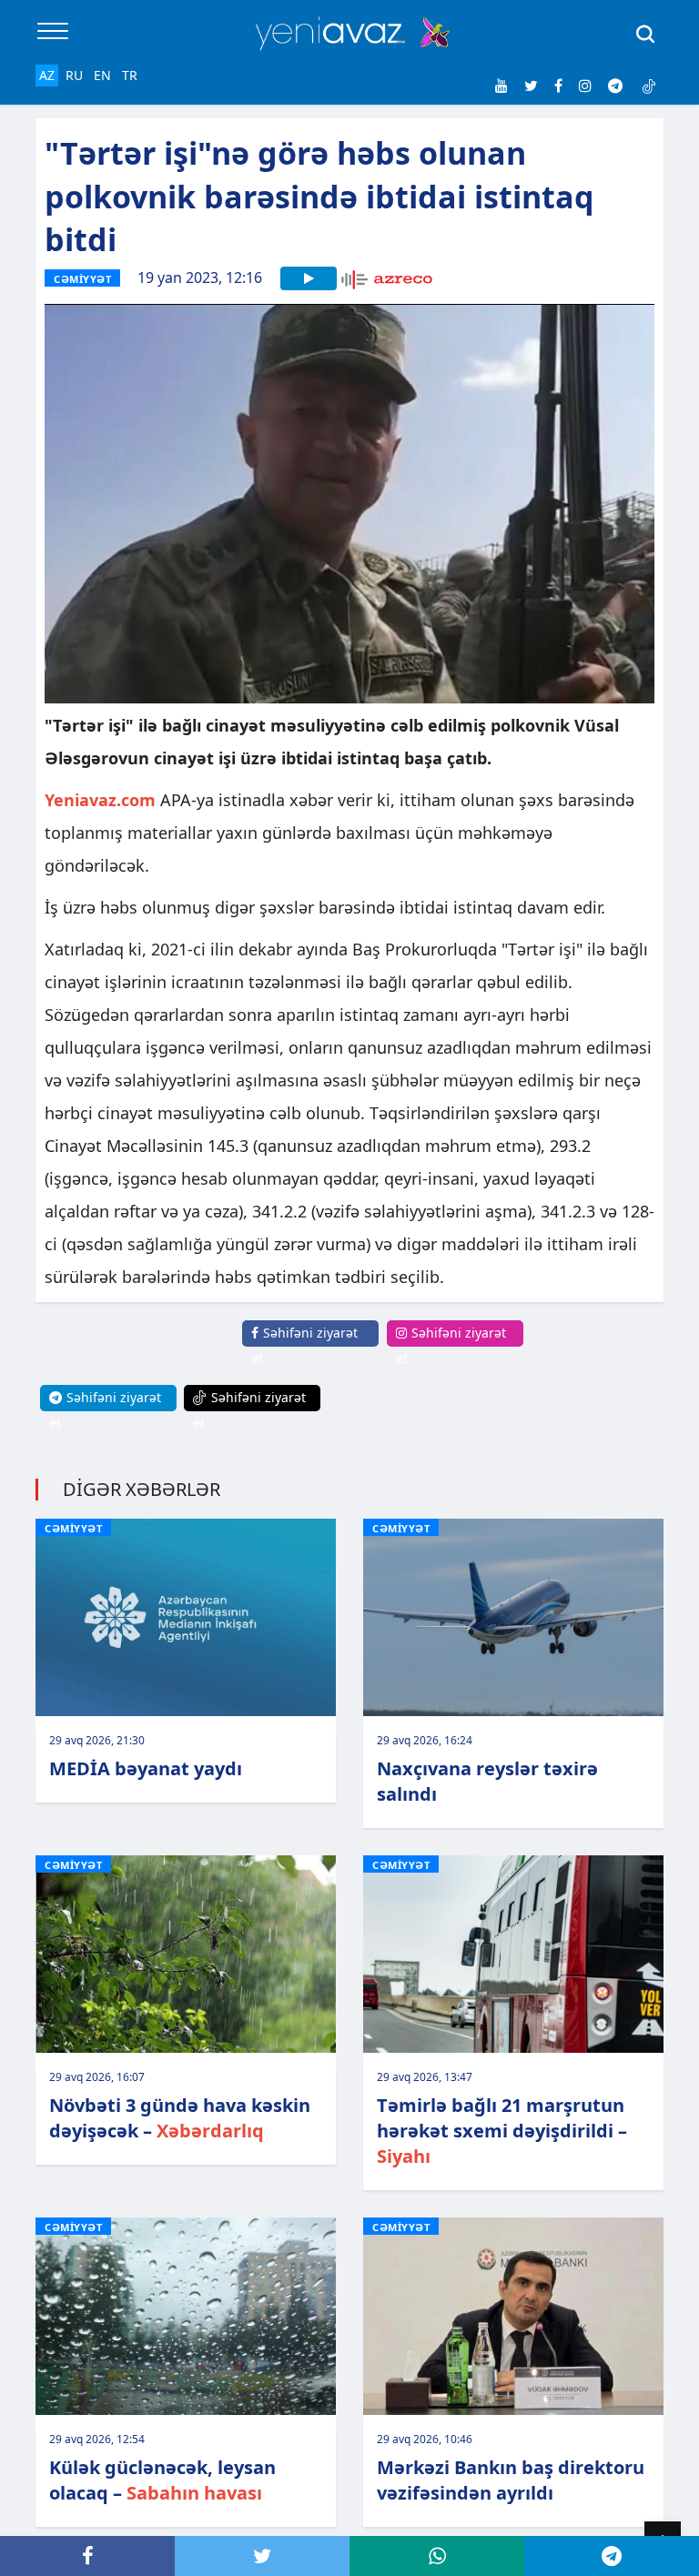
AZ (47, 75)
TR (130, 75)
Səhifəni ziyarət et (304, 1345)
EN (102, 75)
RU (74, 75)
